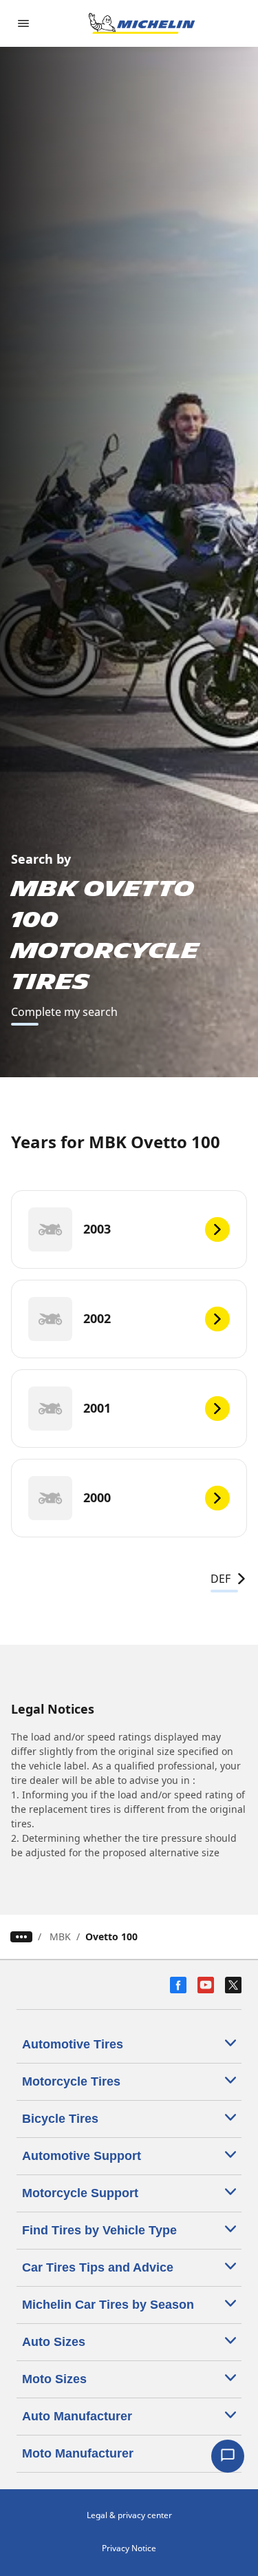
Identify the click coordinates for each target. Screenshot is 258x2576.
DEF (221, 1579)
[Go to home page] (142, 23)
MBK (60, 1936)
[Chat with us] (228, 2456)
